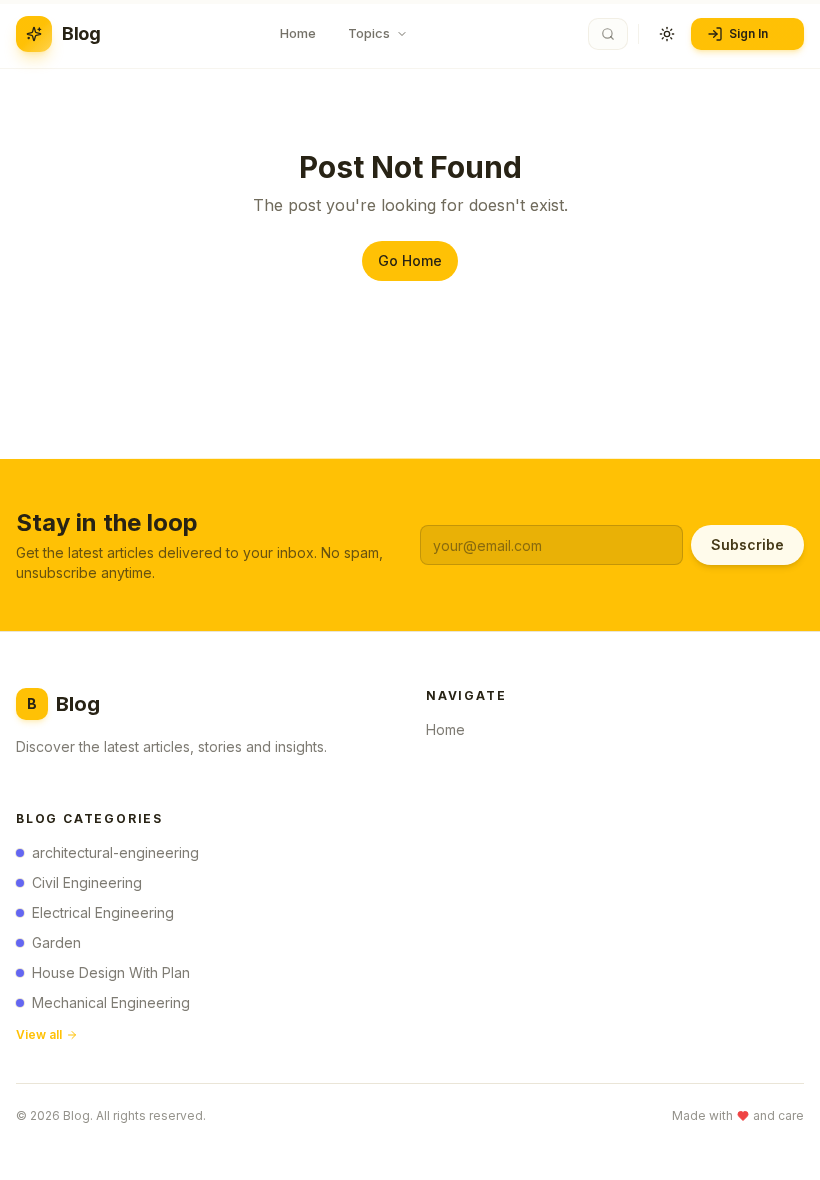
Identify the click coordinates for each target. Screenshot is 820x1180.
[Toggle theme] (667, 34)
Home (445, 729)
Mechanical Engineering (111, 1002)
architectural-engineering (115, 852)
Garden (56, 942)
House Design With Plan (111, 972)
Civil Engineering (87, 882)
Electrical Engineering (103, 912)
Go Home (410, 260)
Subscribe (747, 544)
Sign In (748, 33)
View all (39, 1034)
